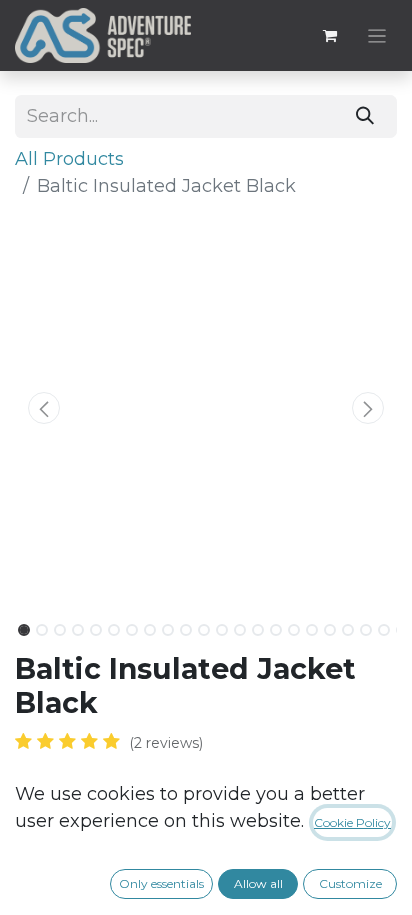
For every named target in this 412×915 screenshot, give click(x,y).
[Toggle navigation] (377, 35)
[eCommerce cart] (330, 36)
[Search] (365, 116)
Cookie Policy (352, 822)
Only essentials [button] (161, 883)
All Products (69, 159)
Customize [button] (350, 883)
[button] (43, 408)
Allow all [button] (258, 883)
